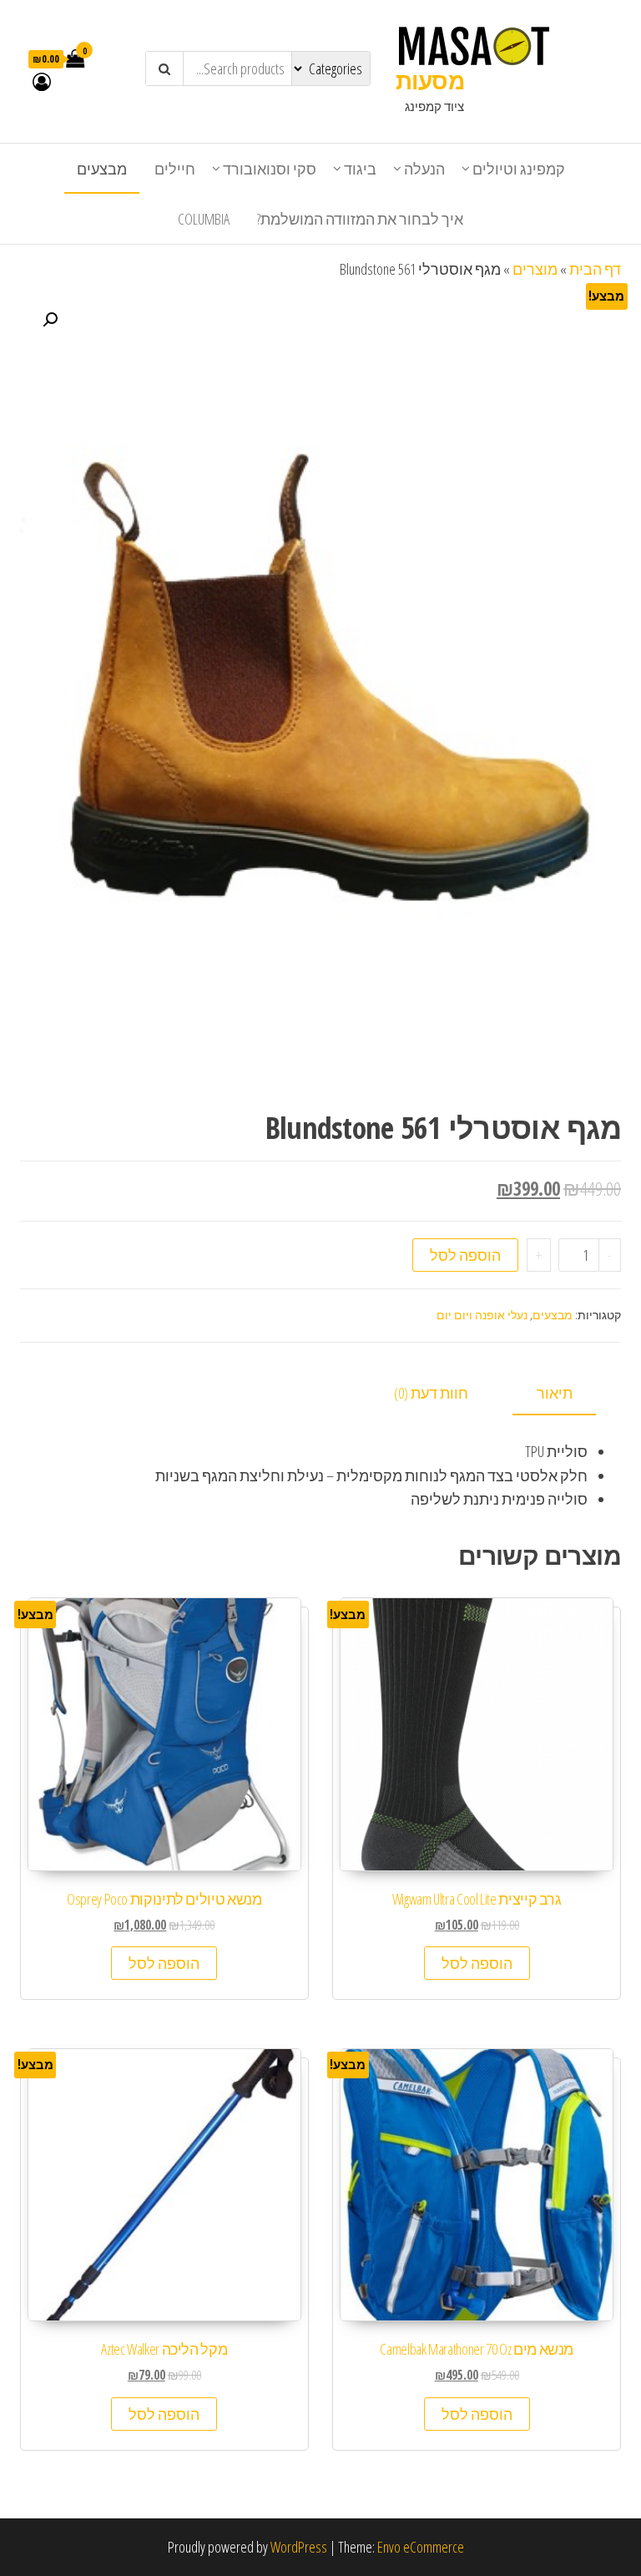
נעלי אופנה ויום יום (482, 1315)
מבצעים (102, 169)
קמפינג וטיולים (519, 169)
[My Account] (42, 81)
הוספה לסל (465, 1255)
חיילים (175, 169)
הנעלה (424, 169)
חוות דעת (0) (431, 1393)
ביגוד (360, 169)
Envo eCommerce (421, 2547)
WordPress (299, 2547)
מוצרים (535, 269)
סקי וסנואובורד (270, 169)
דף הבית (595, 269)
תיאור (555, 1393)
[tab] (567, 1394)
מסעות (430, 80)
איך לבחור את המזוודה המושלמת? (360, 219)
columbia (204, 219)
